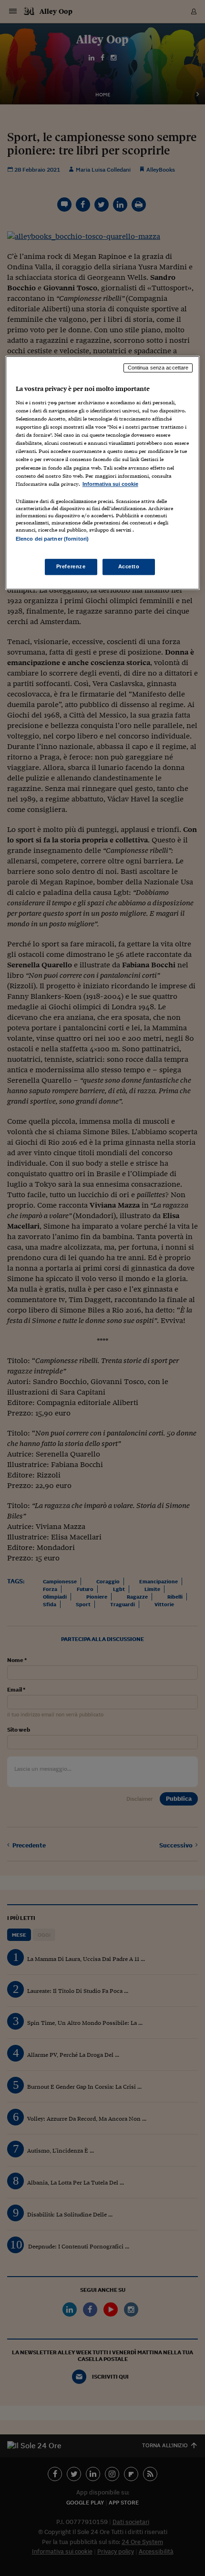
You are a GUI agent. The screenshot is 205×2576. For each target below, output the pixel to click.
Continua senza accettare (158, 368)
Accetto (129, 566)
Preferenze (71, 566)
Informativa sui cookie (110, 484)
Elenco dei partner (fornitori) (52, 539)
